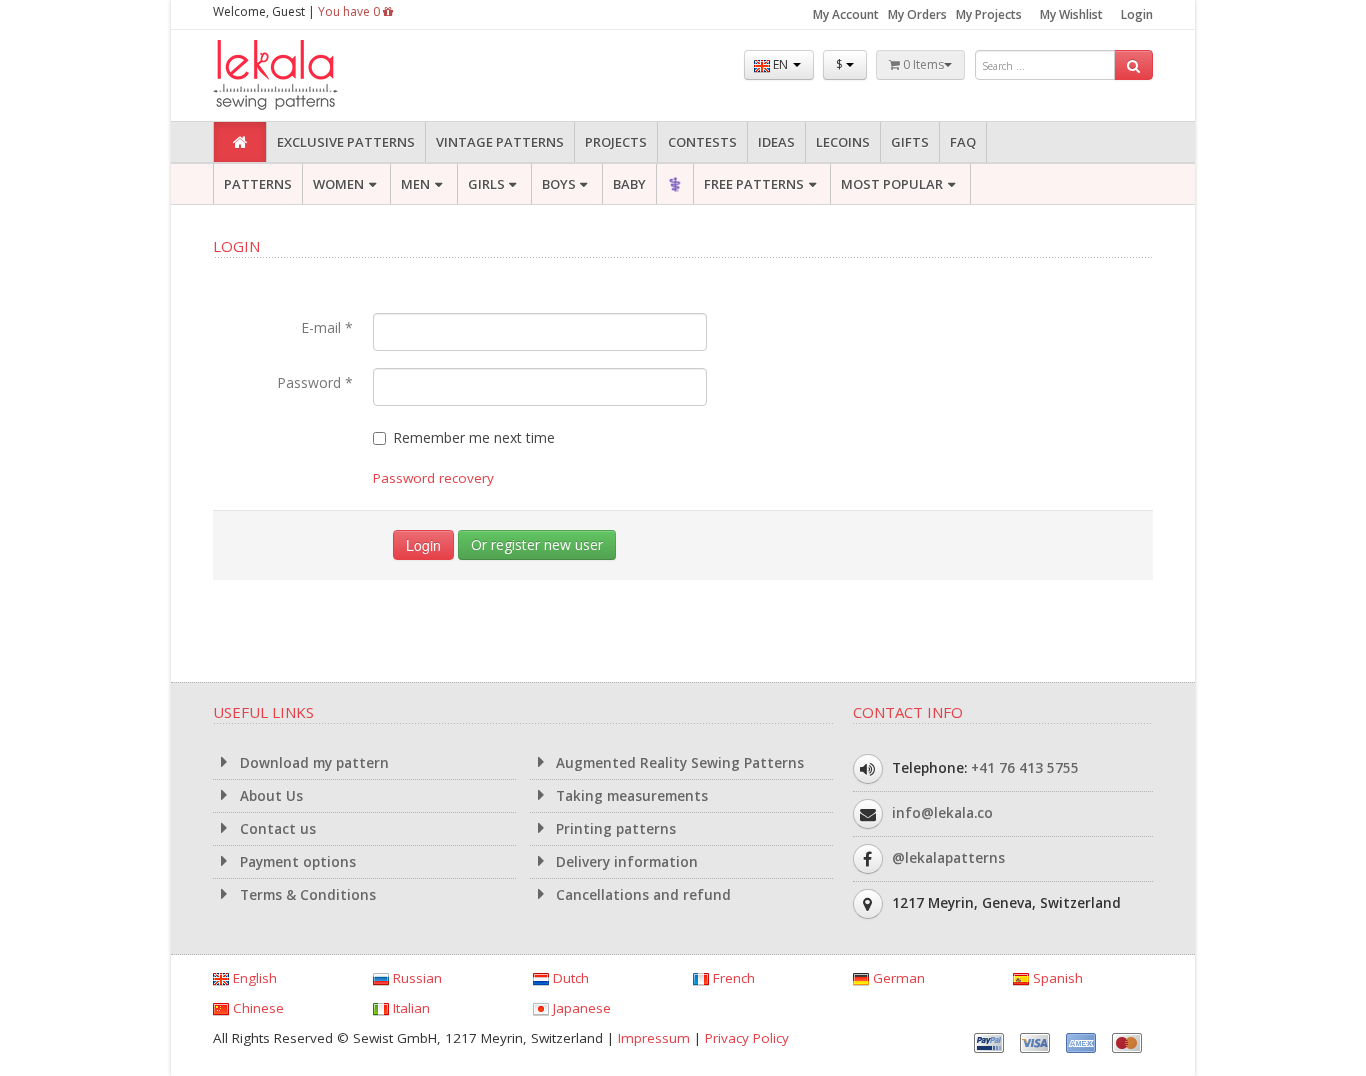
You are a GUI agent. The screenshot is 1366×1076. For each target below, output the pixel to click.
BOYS (559, 184)
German (897, 978)
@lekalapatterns (948, 858)
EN (780, 64)
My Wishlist (1071, 14)
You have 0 (350, 11)
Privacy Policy (747, 1038)
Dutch (569, 978)
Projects (616, 142)
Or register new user (537, 544)
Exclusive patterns (346, 142)
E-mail (327, 327)
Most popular (892, 184)
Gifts (910, 142)
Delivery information (625, 862)
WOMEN (338, 184)
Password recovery (433, 478)
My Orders (917, 14)
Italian (409, 1008)
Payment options (296, 862)
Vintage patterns (500, 142)
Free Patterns (754, 184)
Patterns (258, 184)
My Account (846, 14)
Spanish (1056, 978)
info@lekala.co (942, 813)
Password (315, 382)
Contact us (276, 829)
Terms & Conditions (306, 895)
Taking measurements (630, 796)
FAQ (963, 142)
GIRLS (486, 184)
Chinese (256, 1008)
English (253, 978)
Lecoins (843, 142)
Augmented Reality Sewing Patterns (678, 763)
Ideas (776, 142)
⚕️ (675, 184)
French (732, 978)
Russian (415, 978)
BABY (629, 184)
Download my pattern (312, 763)
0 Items (922, 64)
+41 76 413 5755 (1025, 768)
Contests (702, 142)
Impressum (654, 1038)
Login (1137, 14)
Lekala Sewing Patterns (313, 75)
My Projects (989, 14)
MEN (415, 184)
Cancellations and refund (641, 895)
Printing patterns (614, 829)
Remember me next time (474, 437)
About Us (269, 796)
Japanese (580, 1008)
